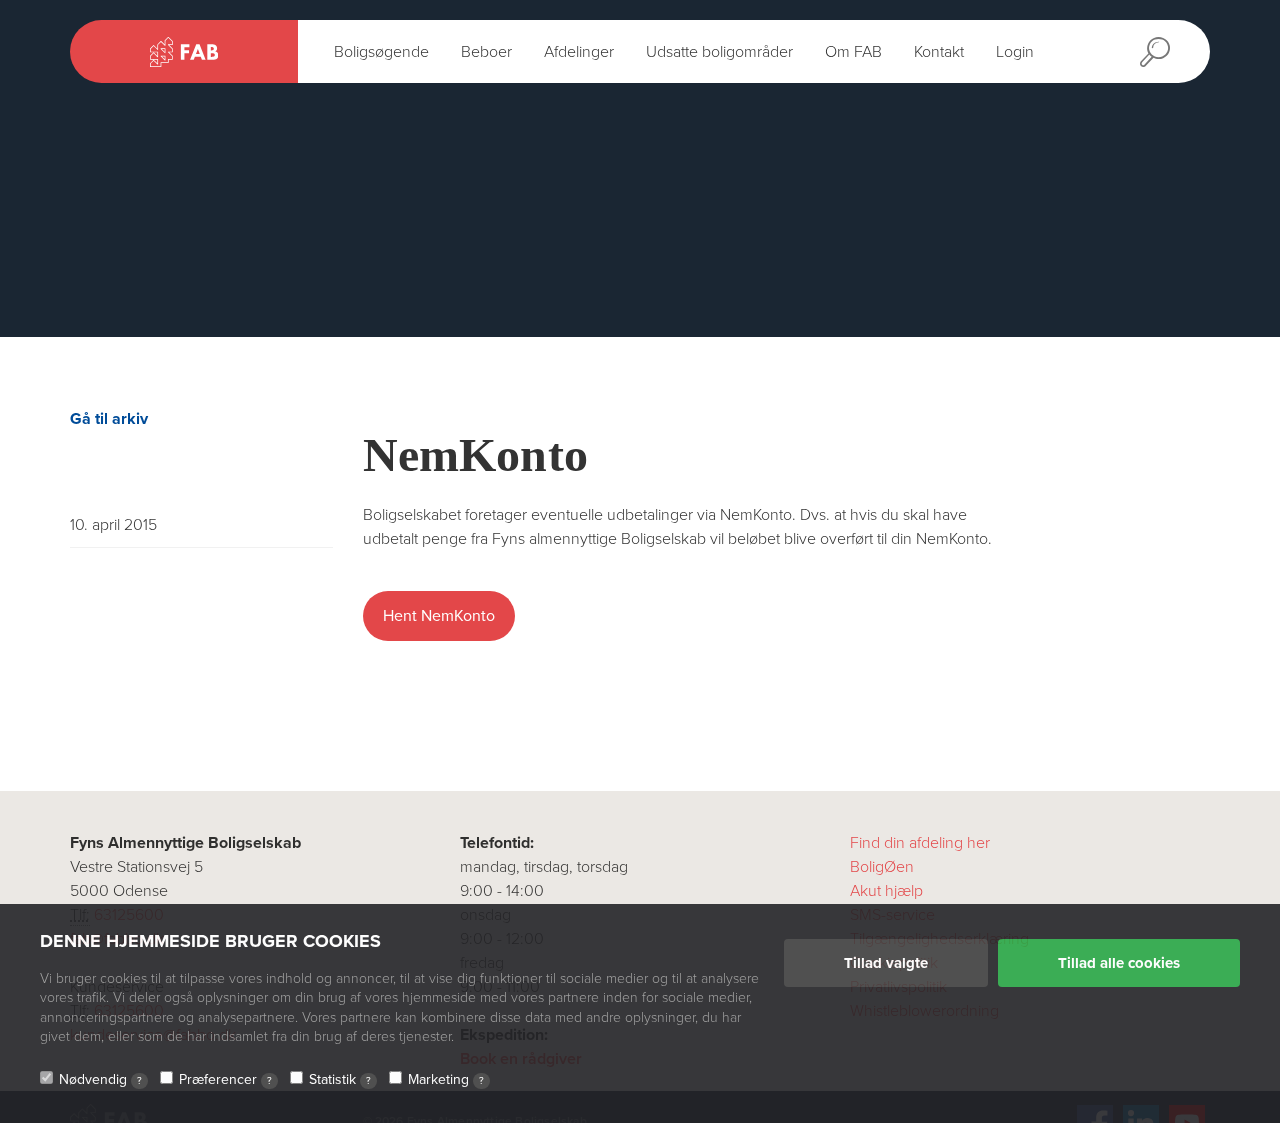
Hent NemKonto (439, 616)
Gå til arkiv (109, 419)
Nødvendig (100, 1079)
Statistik (340, 1079)
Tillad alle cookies (1119, 963)
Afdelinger (579, 52)
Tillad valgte (886, 963)
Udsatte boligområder (719, 52)
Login (1015, 52)
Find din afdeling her (920, 843)
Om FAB (853, 52)
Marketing (446, 1079)
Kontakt (939, 52)
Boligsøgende (381, 52)
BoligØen (882, 867)
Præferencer (225, 1079)
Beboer (486, 52)
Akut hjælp (886, 891)
